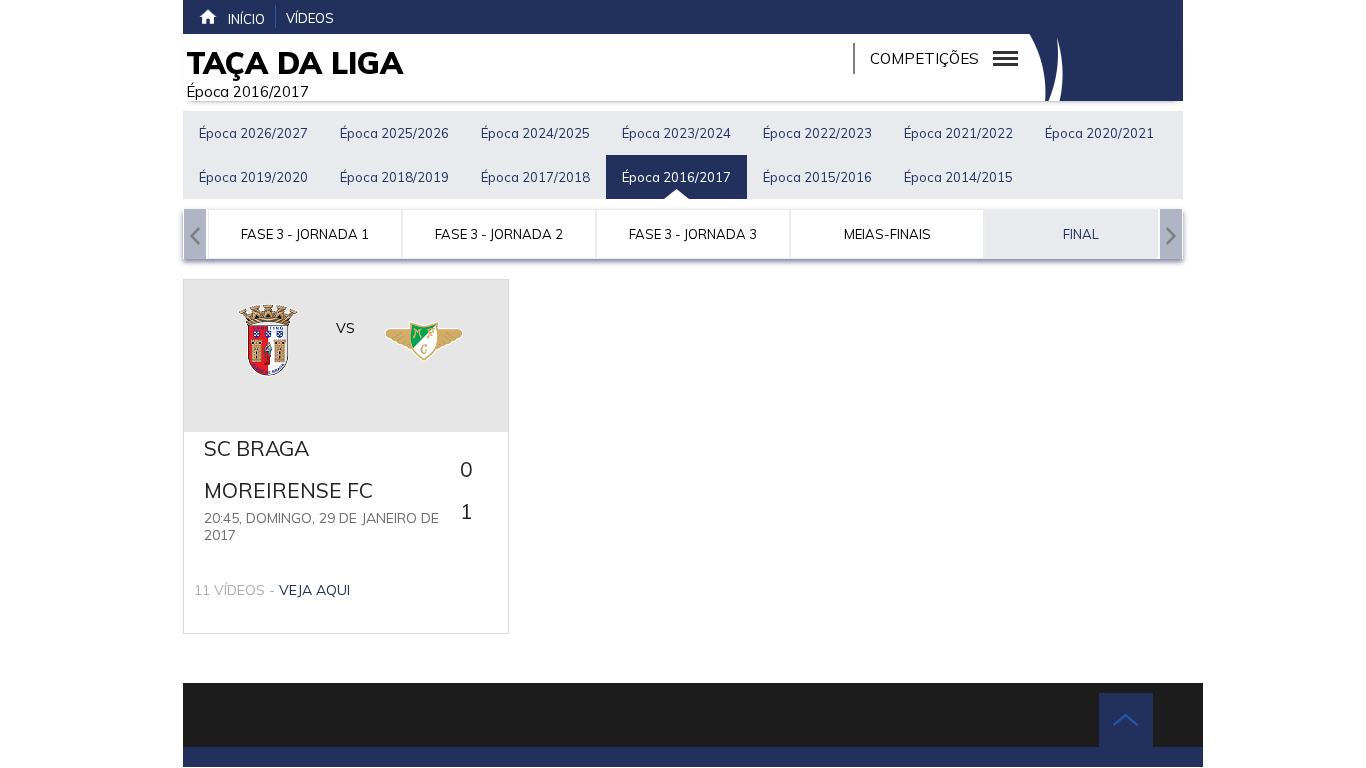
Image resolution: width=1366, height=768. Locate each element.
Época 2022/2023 (817, 133)
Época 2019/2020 (253, 177)
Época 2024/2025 (535, 133)
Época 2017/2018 (535, 177)
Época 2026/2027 (253, 133)
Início (246, 19)
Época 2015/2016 (817, 177)
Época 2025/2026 (394, 133)
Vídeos (310, 18)
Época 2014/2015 (958, 177)
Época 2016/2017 (676, 177)
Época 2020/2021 (1099, 133)
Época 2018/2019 (394, 177)
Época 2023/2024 (676, 133)
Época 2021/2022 (958, 133)
